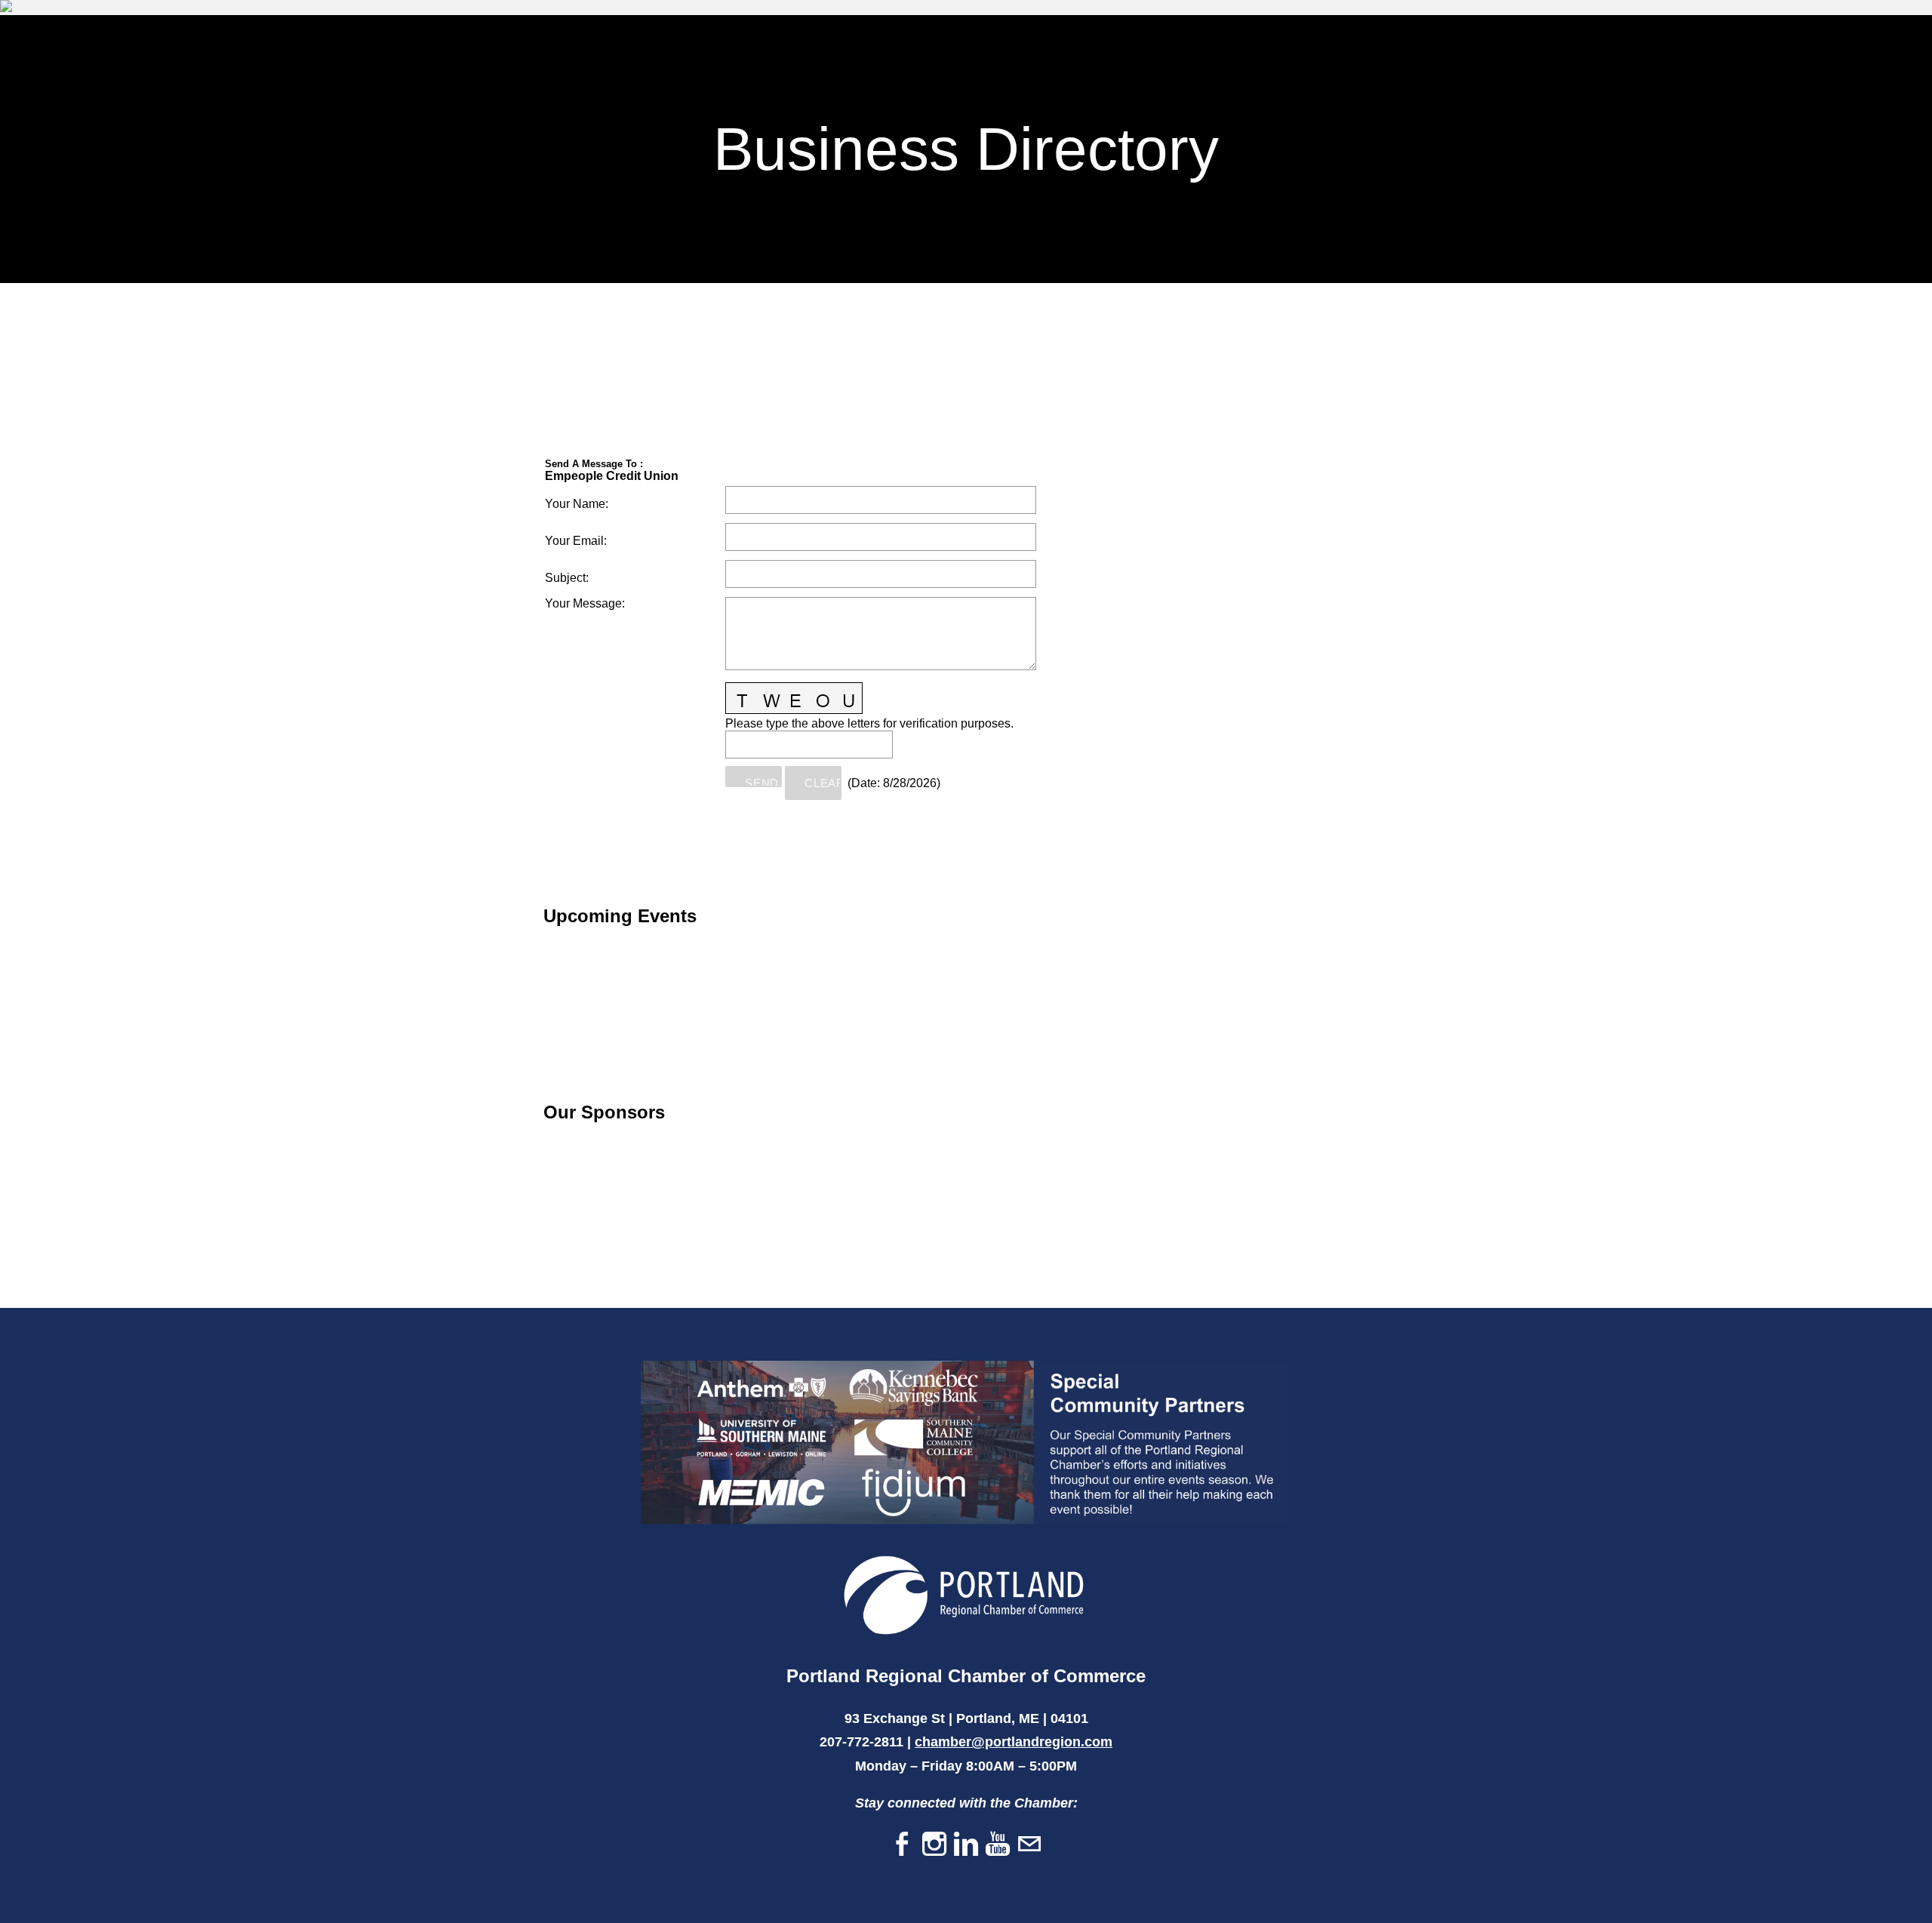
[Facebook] (903, 1845)
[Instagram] (934, 1845)
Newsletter (1590, 53)
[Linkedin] (966, 1845)
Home (1258, 53)
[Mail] (1029, 1845)
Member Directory (1467, 53)
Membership (1344, 53)
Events (1681, 53)
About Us (1857, 53)
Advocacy (1766, 53)
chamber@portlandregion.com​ (1014, 1742)
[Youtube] (998, 1845)
